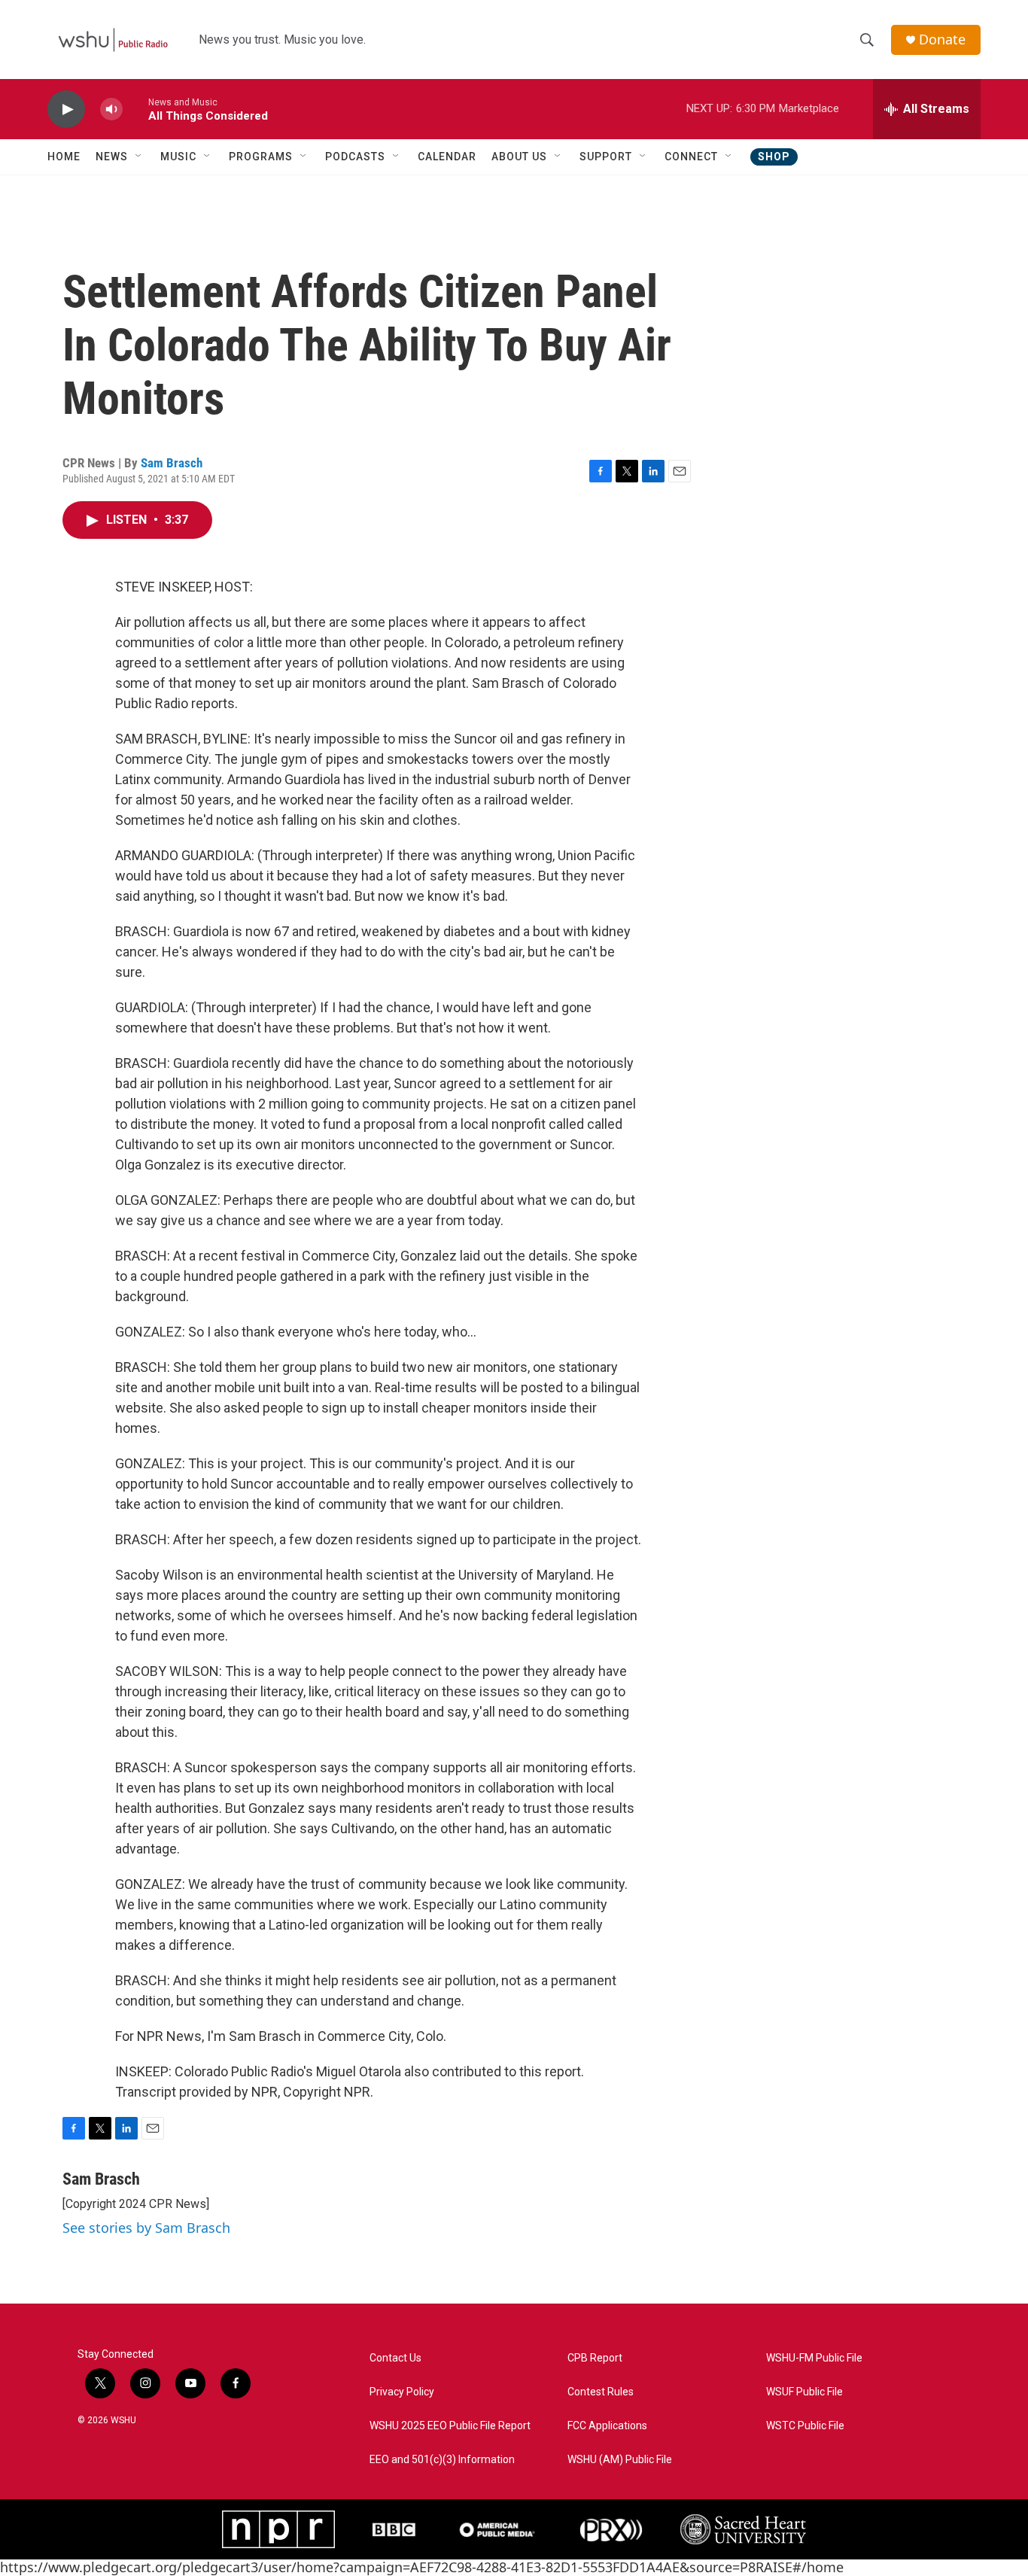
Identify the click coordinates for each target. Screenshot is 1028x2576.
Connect (691, 157)
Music (178, 157)
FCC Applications (607, 2426)
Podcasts (355, 157)
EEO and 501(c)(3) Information (442, 2460)
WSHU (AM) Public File (620, 2460)
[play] (66, 109)
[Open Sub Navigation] (139, 157)
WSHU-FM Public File (814, 2358)
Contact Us (395, 2358)
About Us (519, 157)
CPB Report (595, 2358)
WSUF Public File (804, 2392)
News (112, 157)
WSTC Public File (805, 2426)
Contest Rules (601, 2392)
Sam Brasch (172, 463)
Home (64, 157)
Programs (261, 157)
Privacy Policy (402, 2392)
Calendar (447, 157)
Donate (942, 40)
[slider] (135, 109)
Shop (774, 157)
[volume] (111, 109)
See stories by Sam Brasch (146, 2228)
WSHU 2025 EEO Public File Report (450, 2426)
